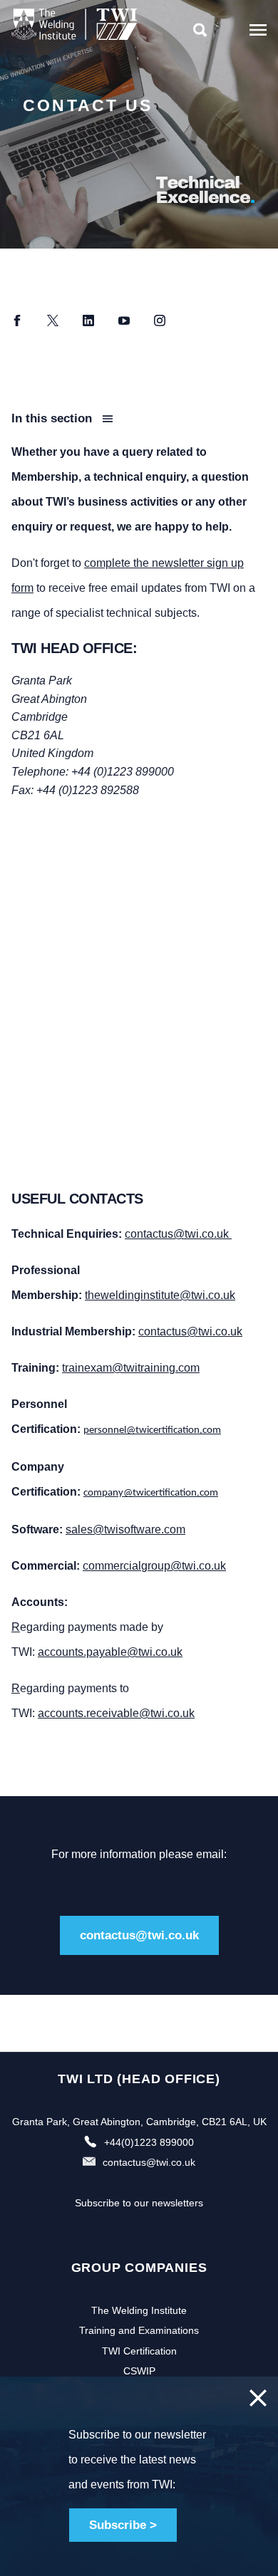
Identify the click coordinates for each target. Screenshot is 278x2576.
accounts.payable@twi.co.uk (110, 1652)
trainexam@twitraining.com (131, 1368)
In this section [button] (53, 418)
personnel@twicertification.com (152, 1430)
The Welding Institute (139, 2310)
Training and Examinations (139, 2330)
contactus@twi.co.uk (178, 1234)
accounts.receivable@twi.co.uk (116, 1713)
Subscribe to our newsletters (139, 2203)
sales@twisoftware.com (125, 1529)
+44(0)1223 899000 (149, 2142)
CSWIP (139, 2371)
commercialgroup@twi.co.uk (154, 1566)
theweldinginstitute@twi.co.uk (160, 1295)
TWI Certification (139, 2351)
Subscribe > (123, 2525)
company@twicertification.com (151, 1493)
